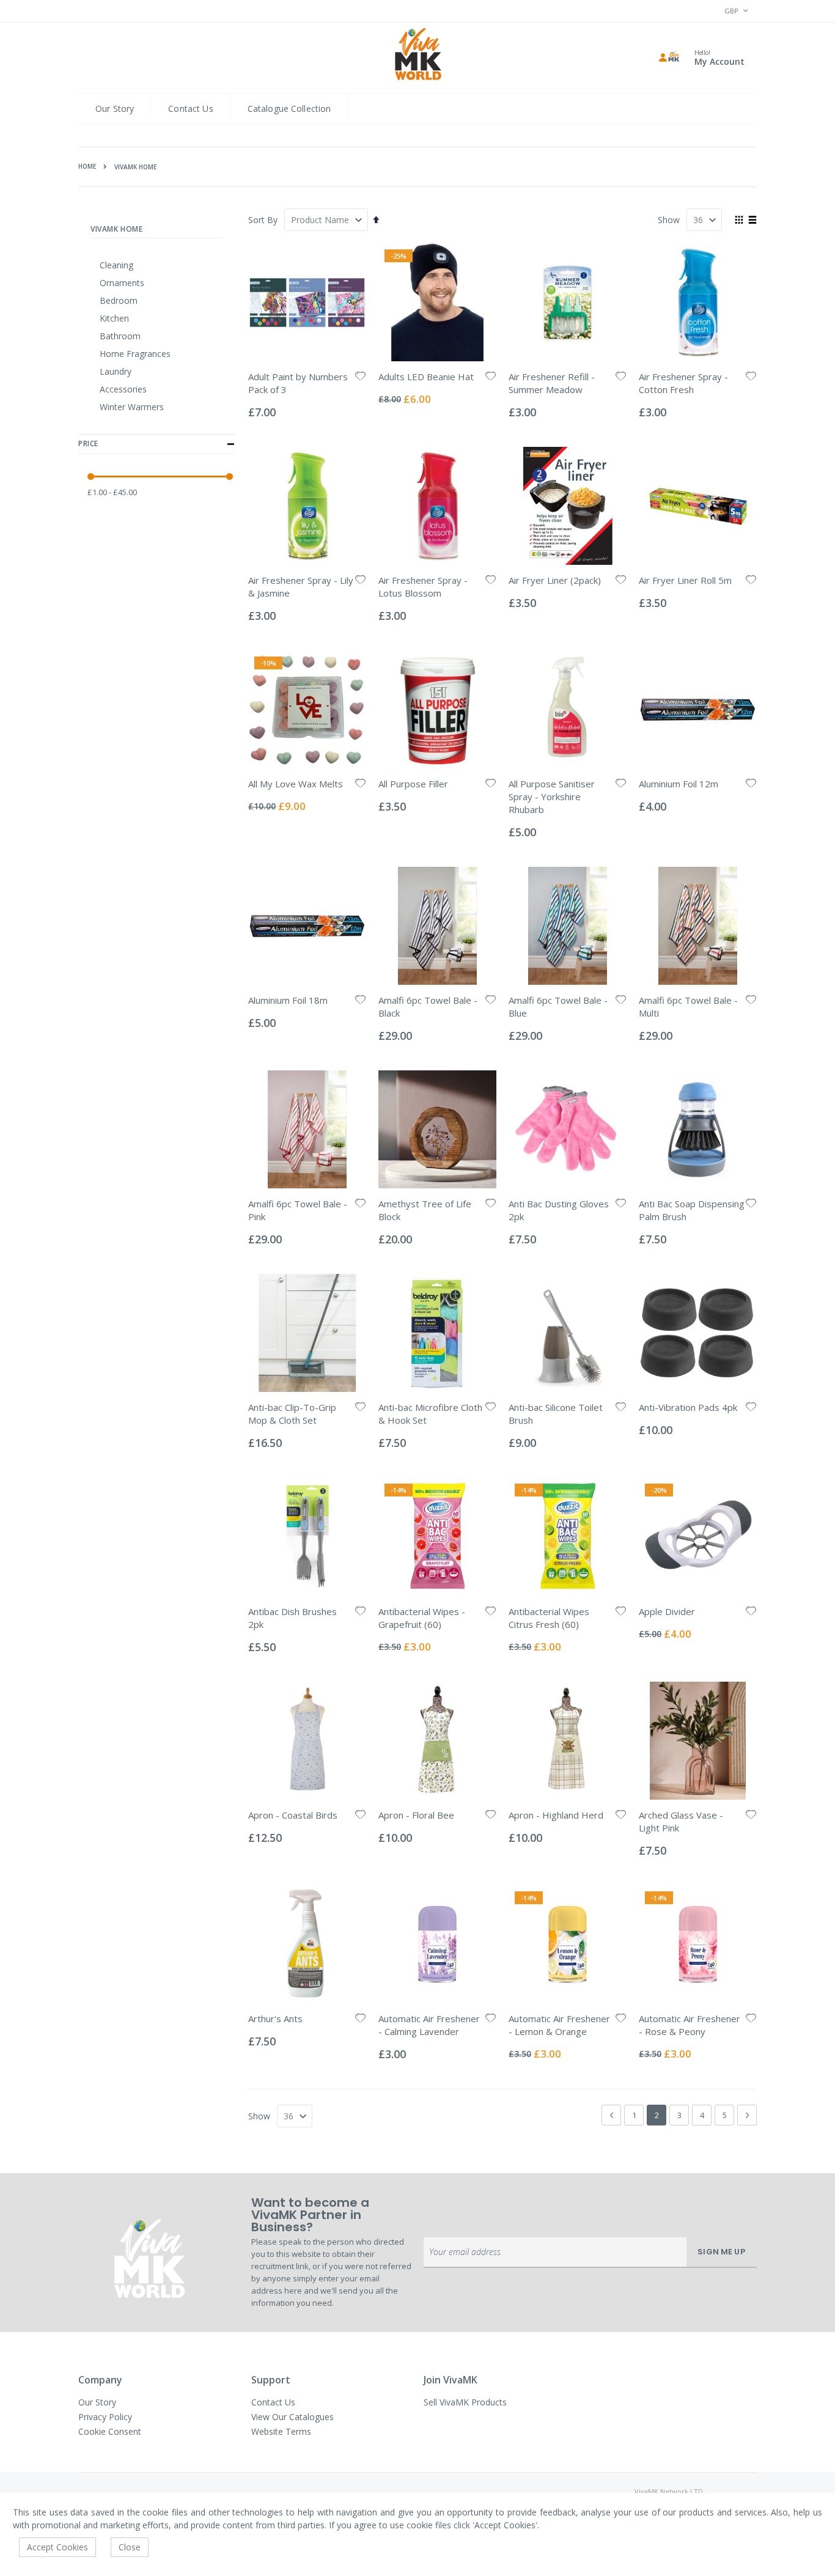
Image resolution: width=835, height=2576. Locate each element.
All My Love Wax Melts (296, 784)
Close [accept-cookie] (130, 2547)
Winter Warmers (132, 407)
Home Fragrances (135, 354)
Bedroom (119, 300)
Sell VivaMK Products (465, 2402)
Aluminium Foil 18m (288, 1000)
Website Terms (281, 2431)
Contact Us (190, 109)
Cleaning (116, 265)
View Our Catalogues (292, 2417)
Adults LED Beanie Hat (426, 377)
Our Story (115, 109)
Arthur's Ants (275, 2018)
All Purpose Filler (413, 784)
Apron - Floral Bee (416, 1815)
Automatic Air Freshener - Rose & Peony (690, 2025)
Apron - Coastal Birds (293, 1815)
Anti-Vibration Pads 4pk (688, 1407)
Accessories (123, 389)
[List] (752, 221)
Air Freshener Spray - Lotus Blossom (423, 587)
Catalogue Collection (289, 109)
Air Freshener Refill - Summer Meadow (552, 383)
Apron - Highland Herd (556, 1815)
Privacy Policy (105, 2417)
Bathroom (120, 336)
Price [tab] (88, 443)
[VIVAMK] (418, 56)
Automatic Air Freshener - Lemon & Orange (559, 2025)
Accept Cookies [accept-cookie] (57, 2547)
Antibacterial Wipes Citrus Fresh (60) (549, 1618)
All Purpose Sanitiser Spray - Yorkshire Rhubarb (552, 797)
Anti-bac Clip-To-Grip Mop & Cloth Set (292, 1414)
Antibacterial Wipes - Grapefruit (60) (422, 1618)
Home (87, 166)
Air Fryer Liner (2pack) (555, 580)
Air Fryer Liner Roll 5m (685, 580)
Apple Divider (667, 1611)
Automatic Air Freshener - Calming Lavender (429, 2025)
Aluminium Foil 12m (679, 784)
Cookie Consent (110, 2431)
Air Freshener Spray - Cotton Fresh (683, 383)
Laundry (116, 371)
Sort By (263, 220)
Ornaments (122, 283)
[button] (361, 377)
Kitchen (114, 318)
